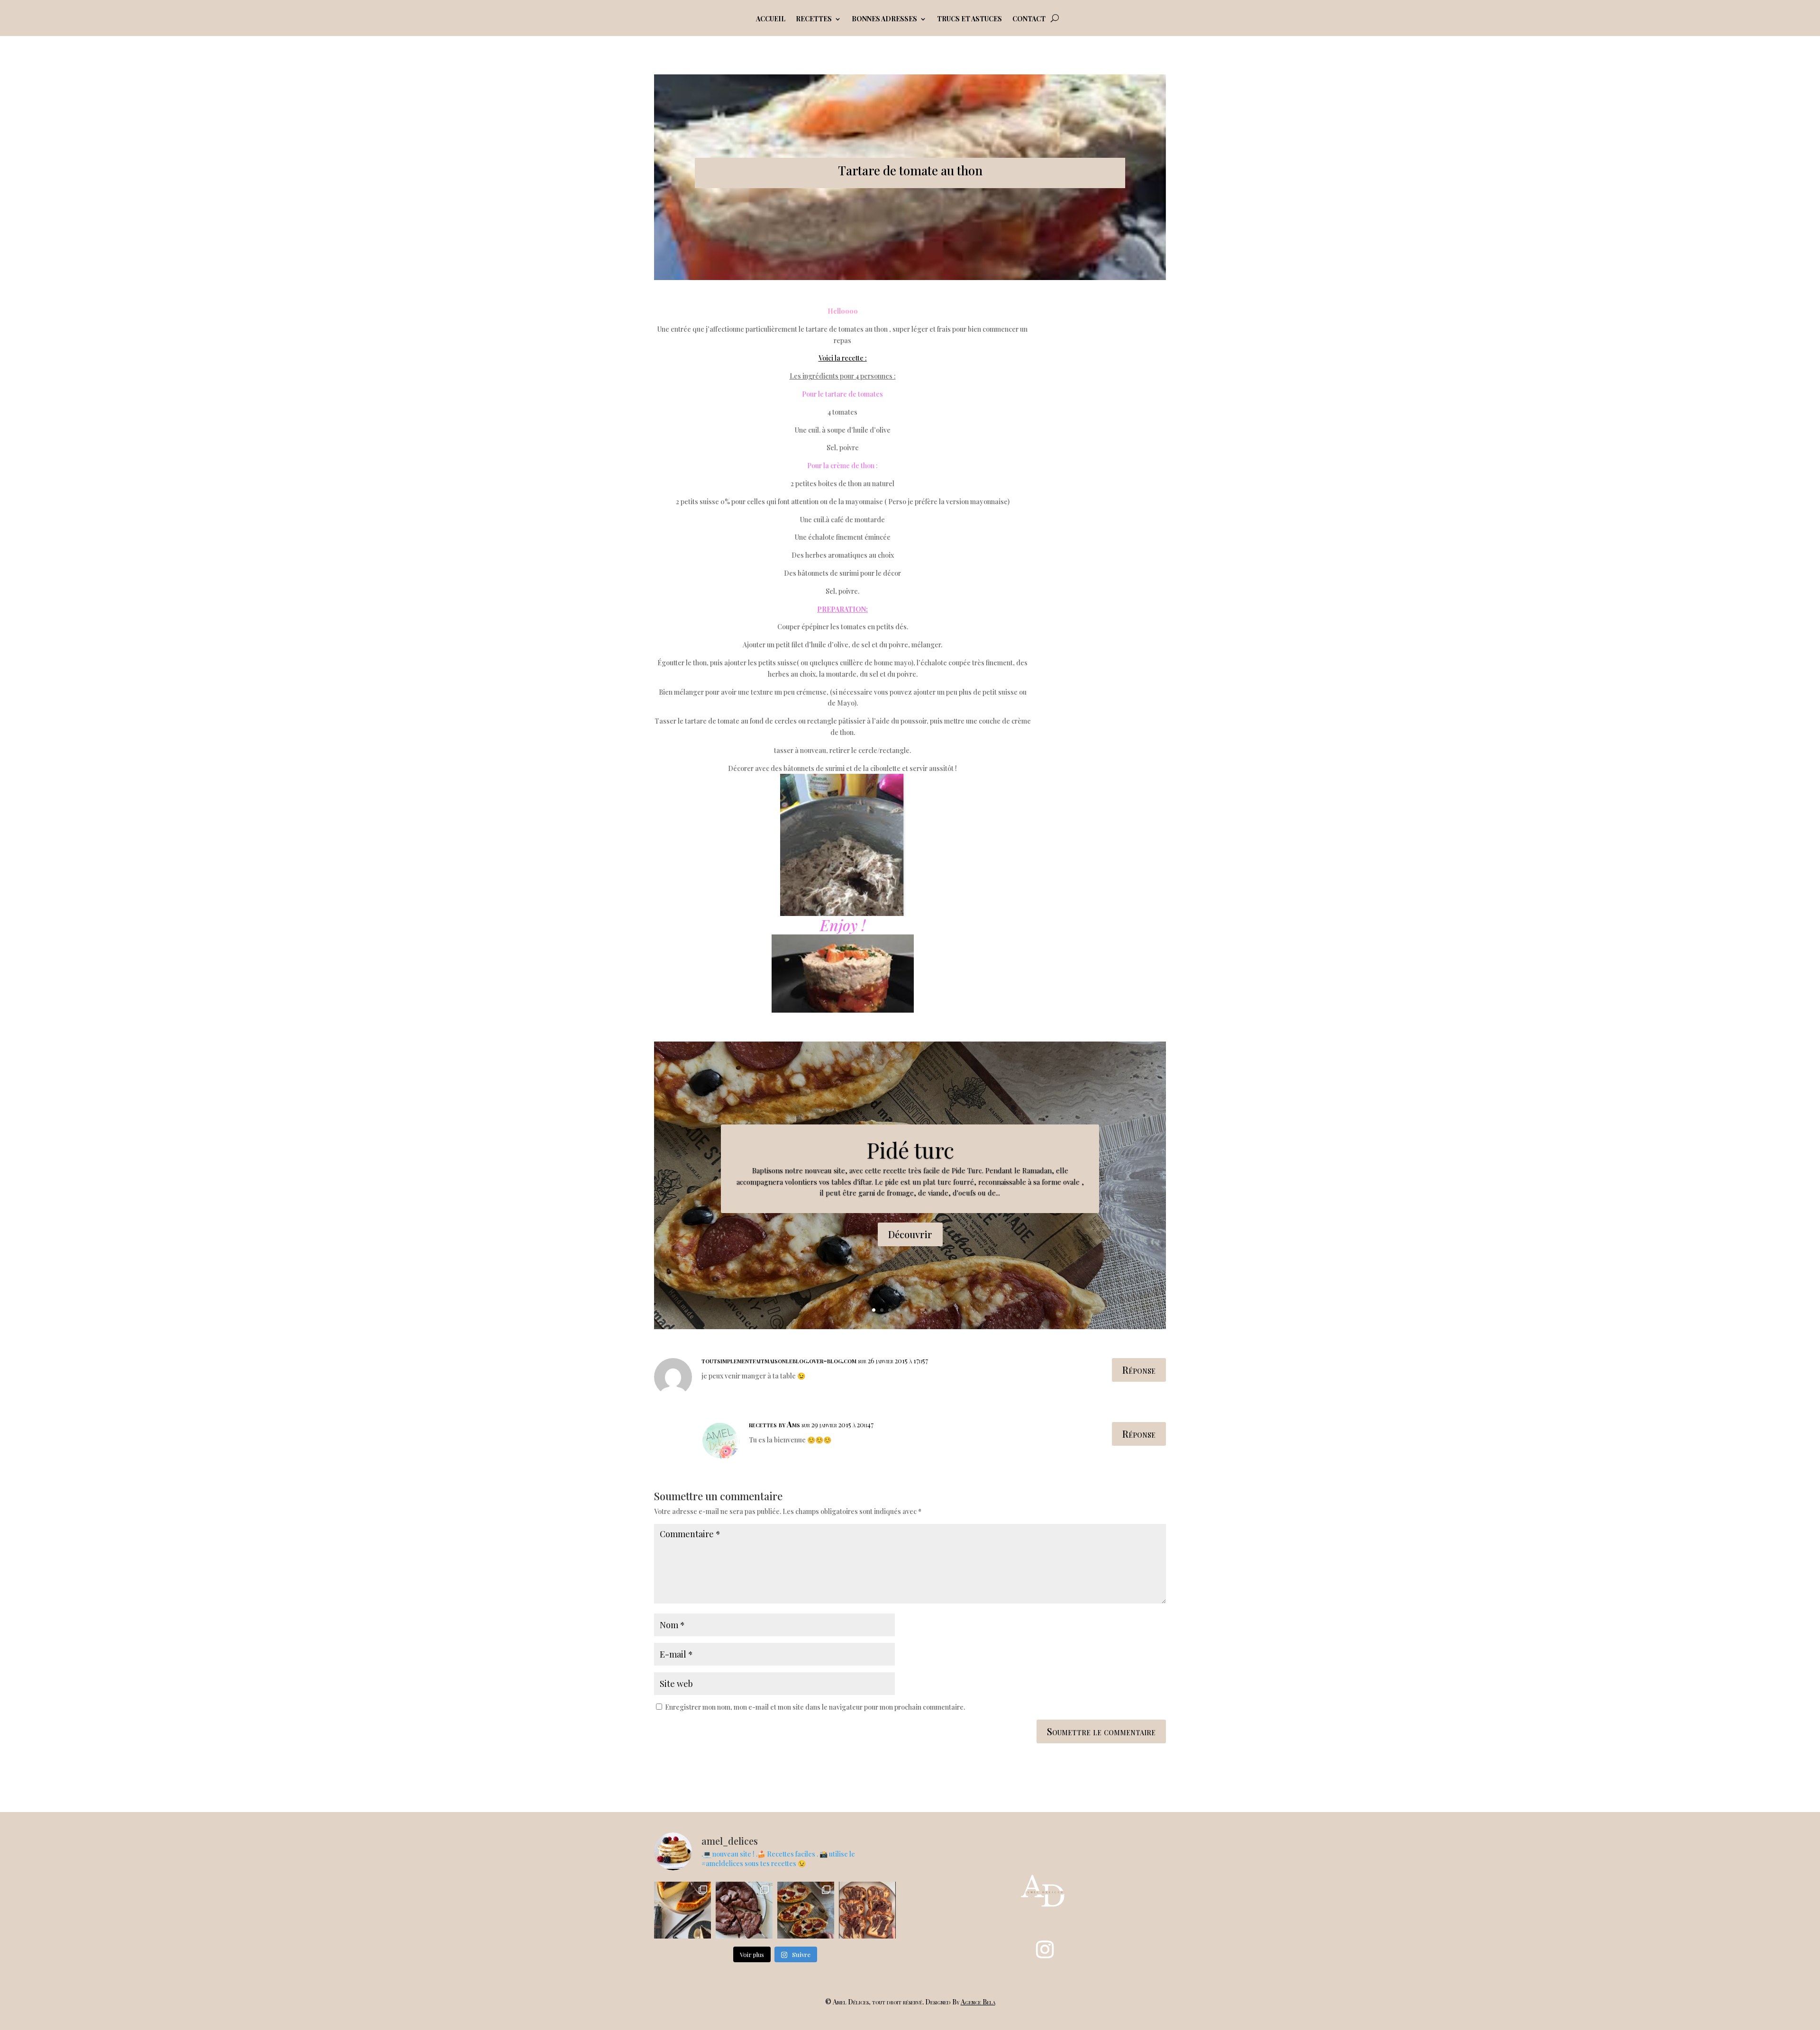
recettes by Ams (774, 1424)
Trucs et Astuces (969, 19)
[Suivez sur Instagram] (1045, 1949)
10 (946, 1310)
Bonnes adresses (884, 19)
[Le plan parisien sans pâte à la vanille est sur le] (682, 1910)
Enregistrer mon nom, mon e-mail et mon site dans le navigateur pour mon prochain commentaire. (815, 1707)
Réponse (1139, 1370)
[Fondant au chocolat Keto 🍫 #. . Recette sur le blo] (744, 1910)
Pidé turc (910, 1150)
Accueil (771, 19)
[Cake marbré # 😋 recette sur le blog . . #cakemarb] (867, 1910)
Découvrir (910, 1234)
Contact (1029, 19)
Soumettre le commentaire (1101, 1731)
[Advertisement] (1113, 448)
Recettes (814, 19)
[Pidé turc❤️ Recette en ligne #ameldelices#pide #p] (806, 1910)
